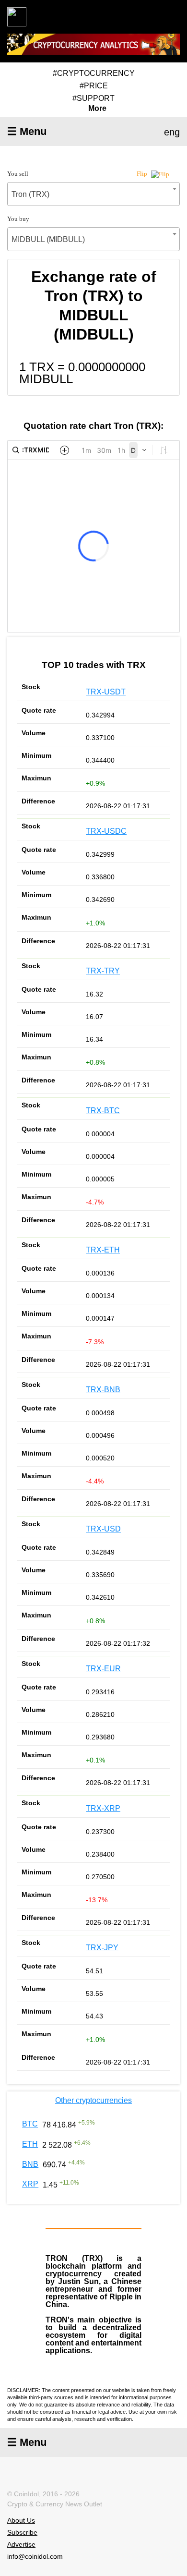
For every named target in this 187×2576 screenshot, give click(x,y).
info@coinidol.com (35, 2556)
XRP (30, 2184)
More (97, 109)
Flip (143, 174)
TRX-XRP (103, 1808)
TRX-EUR (103, 1669)
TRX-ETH (103, 1250)
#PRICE (94, 86)
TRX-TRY (103, 971)
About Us (21, 2520)
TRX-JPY (102, 1948)
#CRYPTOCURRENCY (94, 73)
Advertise (21, 2544)
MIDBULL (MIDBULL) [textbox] (48, 239)
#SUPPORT (93, 98)
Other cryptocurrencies (93, 2100)
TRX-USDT (106, 692)
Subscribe (22, 2532)
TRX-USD (103, 1529)
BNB (30, 2164)
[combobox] (93, 194)
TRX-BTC (103, 1111)
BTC (30, 2124)
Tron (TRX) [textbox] (30, 194)
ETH (30, 2144)
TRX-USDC (106, 831)
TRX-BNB (103, 1390)
